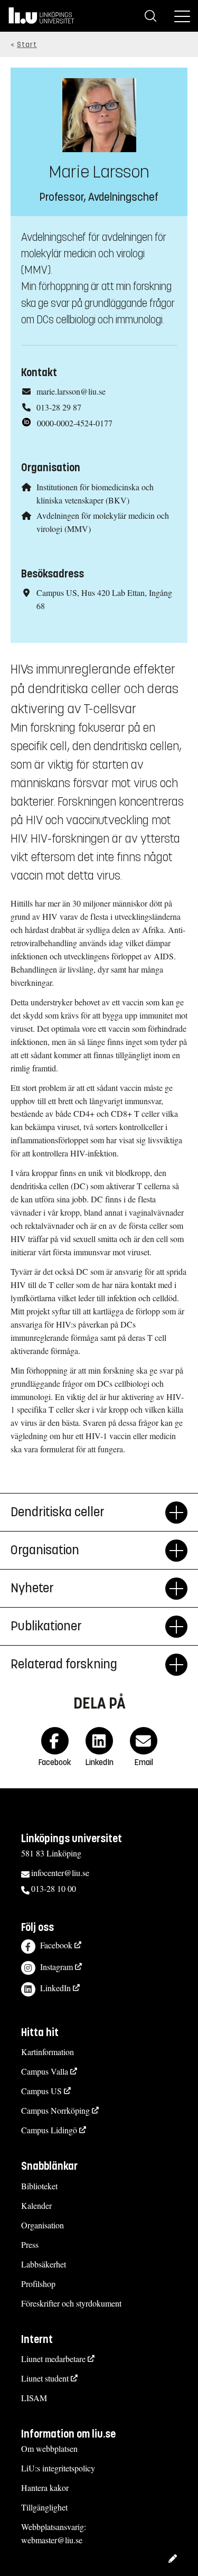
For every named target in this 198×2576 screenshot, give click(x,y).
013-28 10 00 (54, 1888)
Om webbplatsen (49, 2448)
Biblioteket (39, 2186)
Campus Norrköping (55, 2110)
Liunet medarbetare (53, 2359)
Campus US (41, 2091)
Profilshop (38, 2284)
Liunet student (45, 2378)
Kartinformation (48, 2052)
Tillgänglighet (44, 2507)
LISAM (34, 2398)
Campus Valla (45, 2071)
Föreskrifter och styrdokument (71, 2303)
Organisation (43, 2225)
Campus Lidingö (49, 2130)
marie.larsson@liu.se (71, 391)
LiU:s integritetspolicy (58, 2468)
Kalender (36, 2205)
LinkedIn (55, 1988)
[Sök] (150, 16)
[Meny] (182, 16)
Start (27, 45)
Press (30, 2244)
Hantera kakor (45, 2488)
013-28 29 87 (59, 407)
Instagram (56, 1967)
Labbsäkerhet (44, 2264)
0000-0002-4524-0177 (75, 423)
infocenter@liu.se (60, 1873)
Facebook (56, 1945)
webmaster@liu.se (52, 2540)
